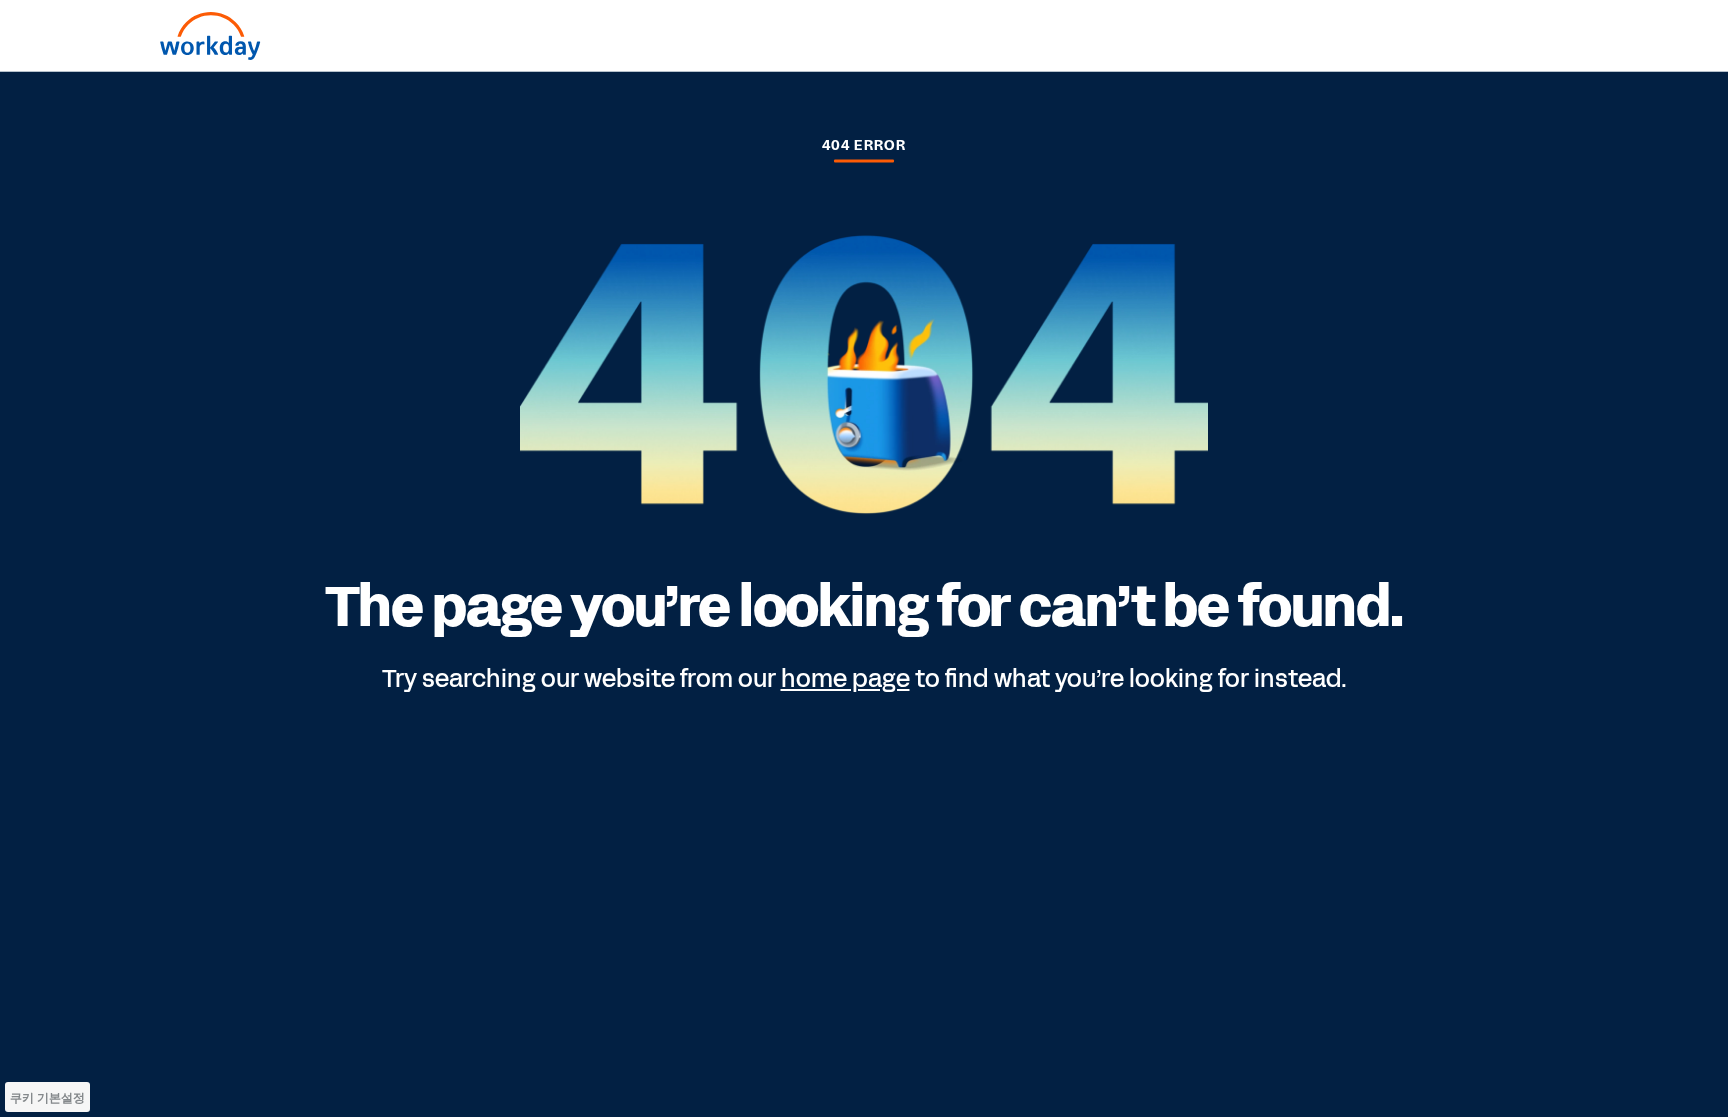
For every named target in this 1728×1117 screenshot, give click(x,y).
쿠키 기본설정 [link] (47, 1097)
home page (845, 679)
